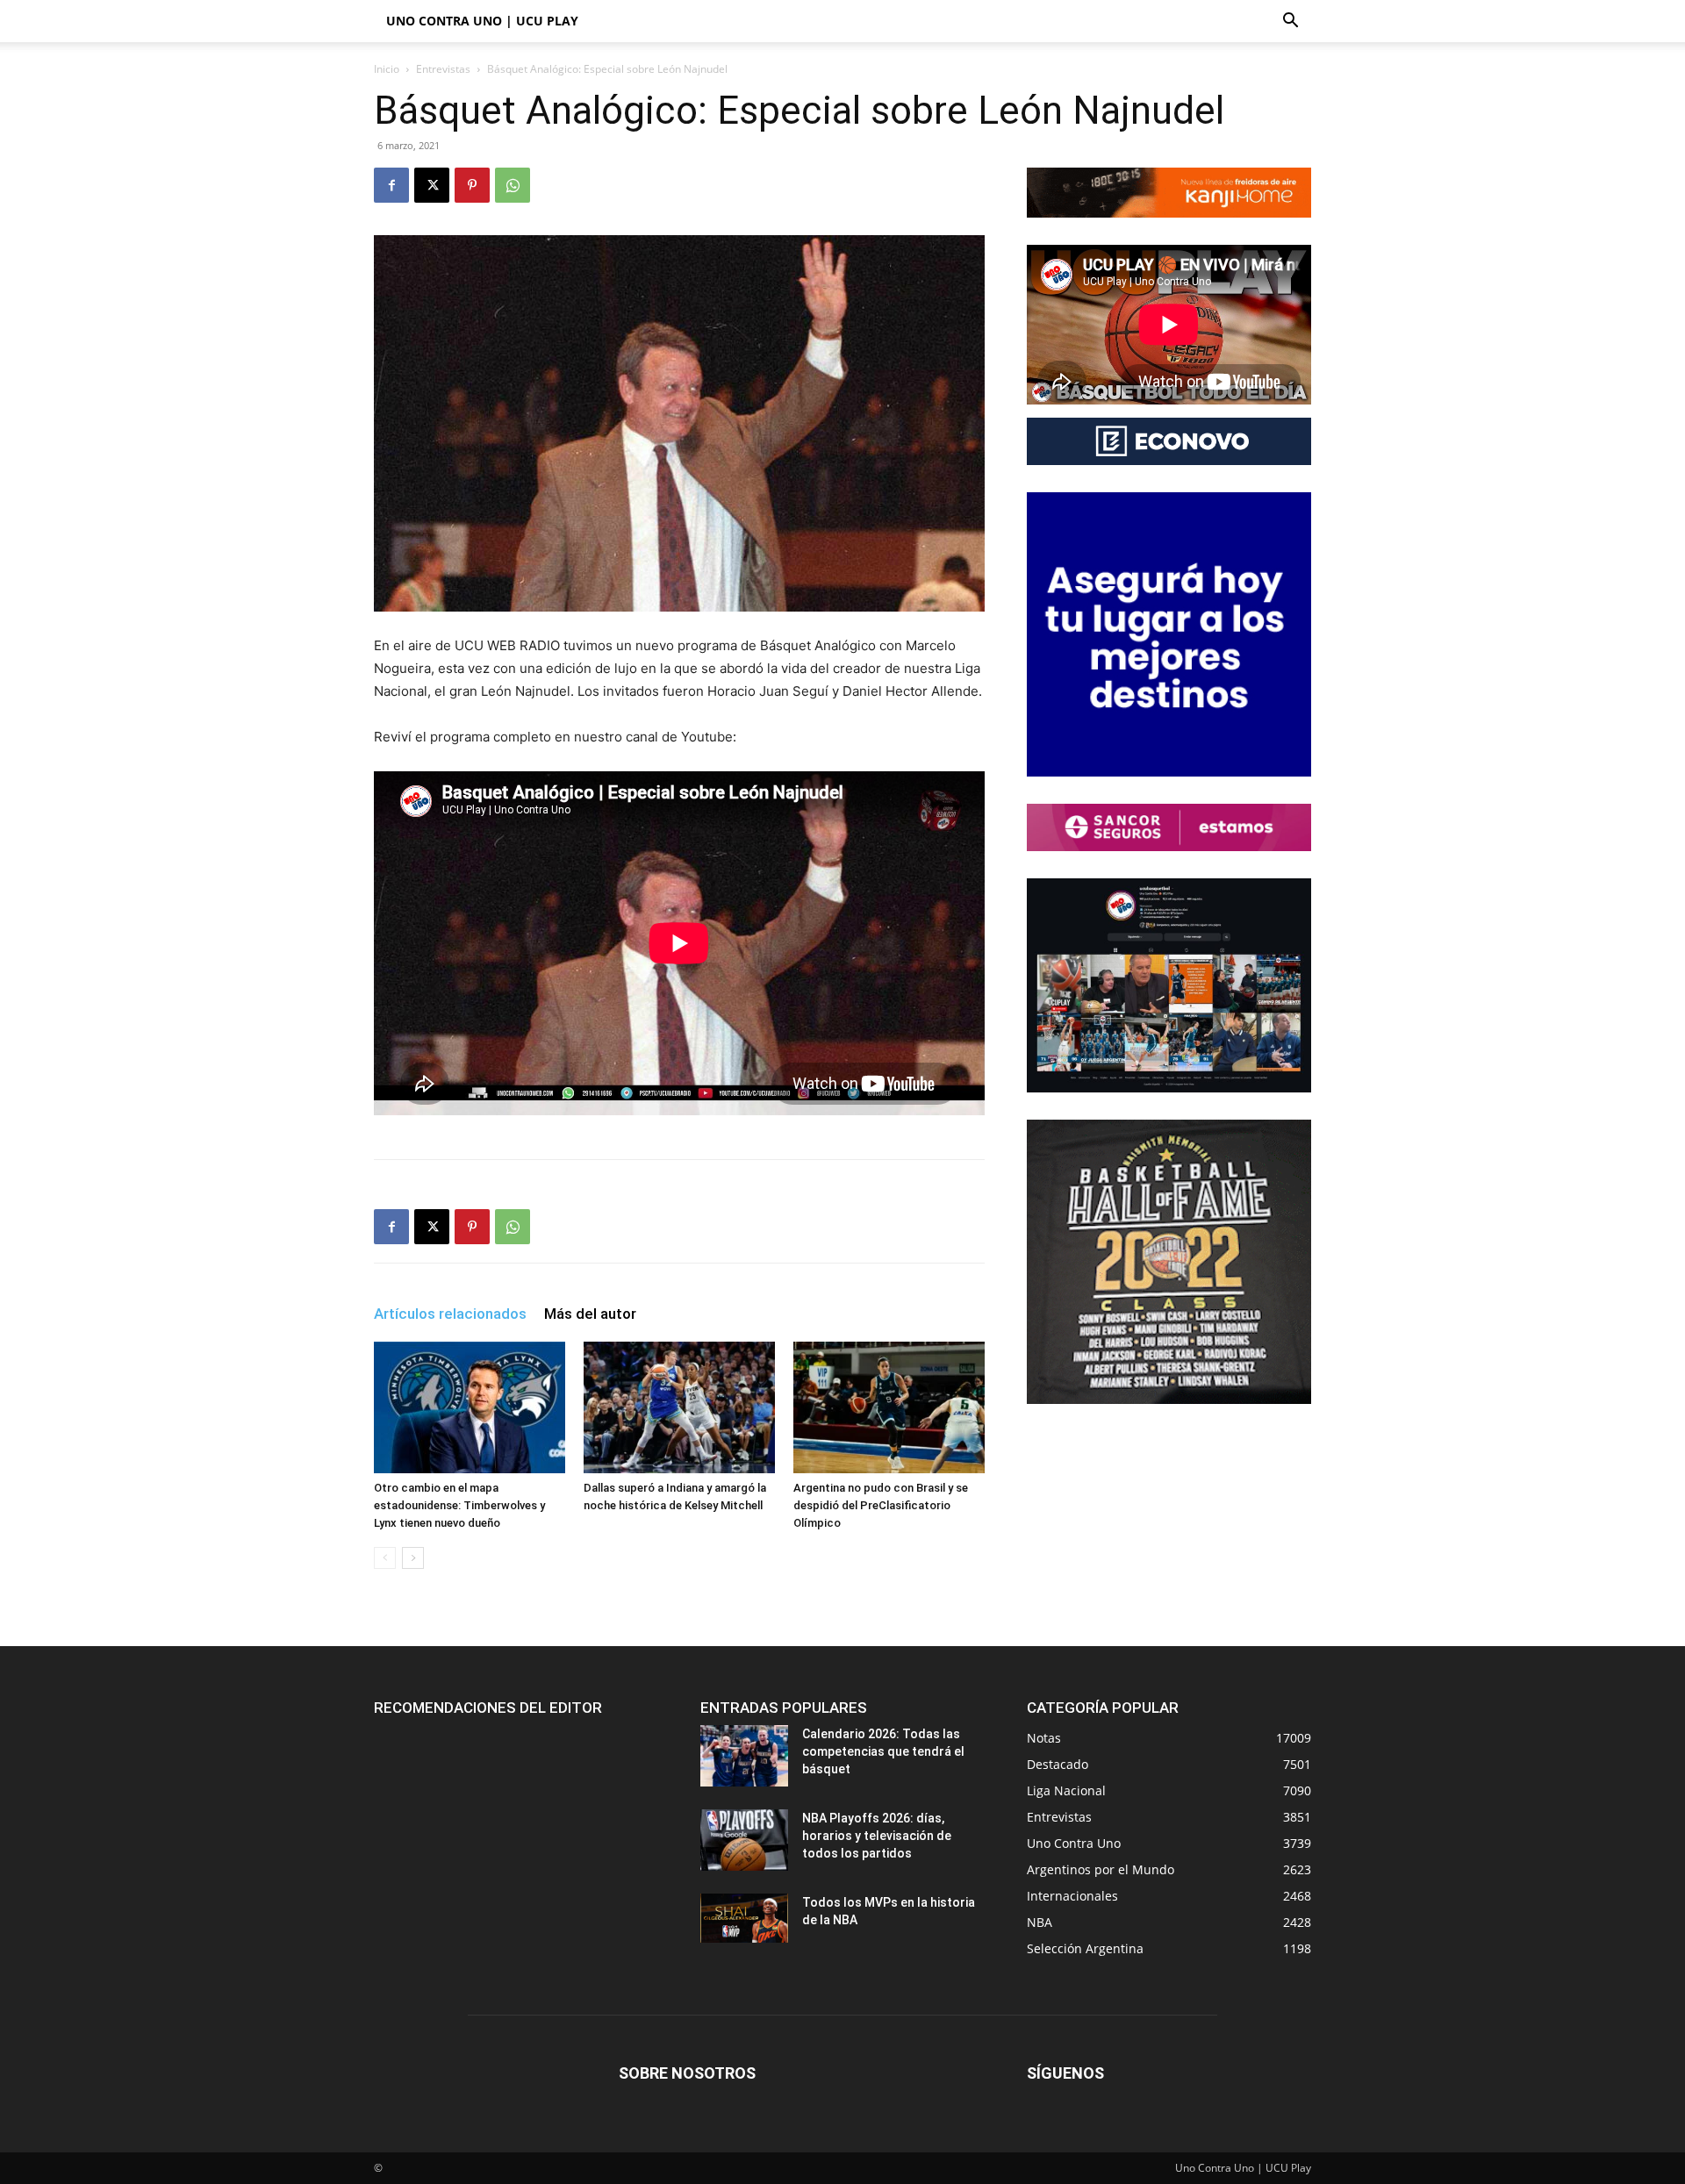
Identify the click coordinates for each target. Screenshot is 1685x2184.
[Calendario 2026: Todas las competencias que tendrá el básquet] (744, 1756)
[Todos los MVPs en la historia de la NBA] (744, 1918)
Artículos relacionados (450, 1314)
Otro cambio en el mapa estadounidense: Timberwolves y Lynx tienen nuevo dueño (459, 1505)
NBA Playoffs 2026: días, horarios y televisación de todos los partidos (877, 1836)
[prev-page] (385, 1558)
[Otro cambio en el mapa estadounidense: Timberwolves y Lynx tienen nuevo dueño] (470, 1407)
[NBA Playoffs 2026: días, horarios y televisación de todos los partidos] (744, 1840)
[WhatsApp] (513, 185)
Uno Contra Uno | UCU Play (482, 21)
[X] (432, 185)
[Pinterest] (472, 185)
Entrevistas (443, 69)
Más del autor (590, 1314)
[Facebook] (391, 185)
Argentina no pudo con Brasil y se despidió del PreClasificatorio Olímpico (881, 1505)
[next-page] (413, 1558)
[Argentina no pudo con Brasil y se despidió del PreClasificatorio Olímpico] (889, 1407)
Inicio (387, 69)
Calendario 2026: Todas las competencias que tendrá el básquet (883, 1751)
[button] (1290, 22)
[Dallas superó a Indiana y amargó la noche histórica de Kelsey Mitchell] (679, 1407)
